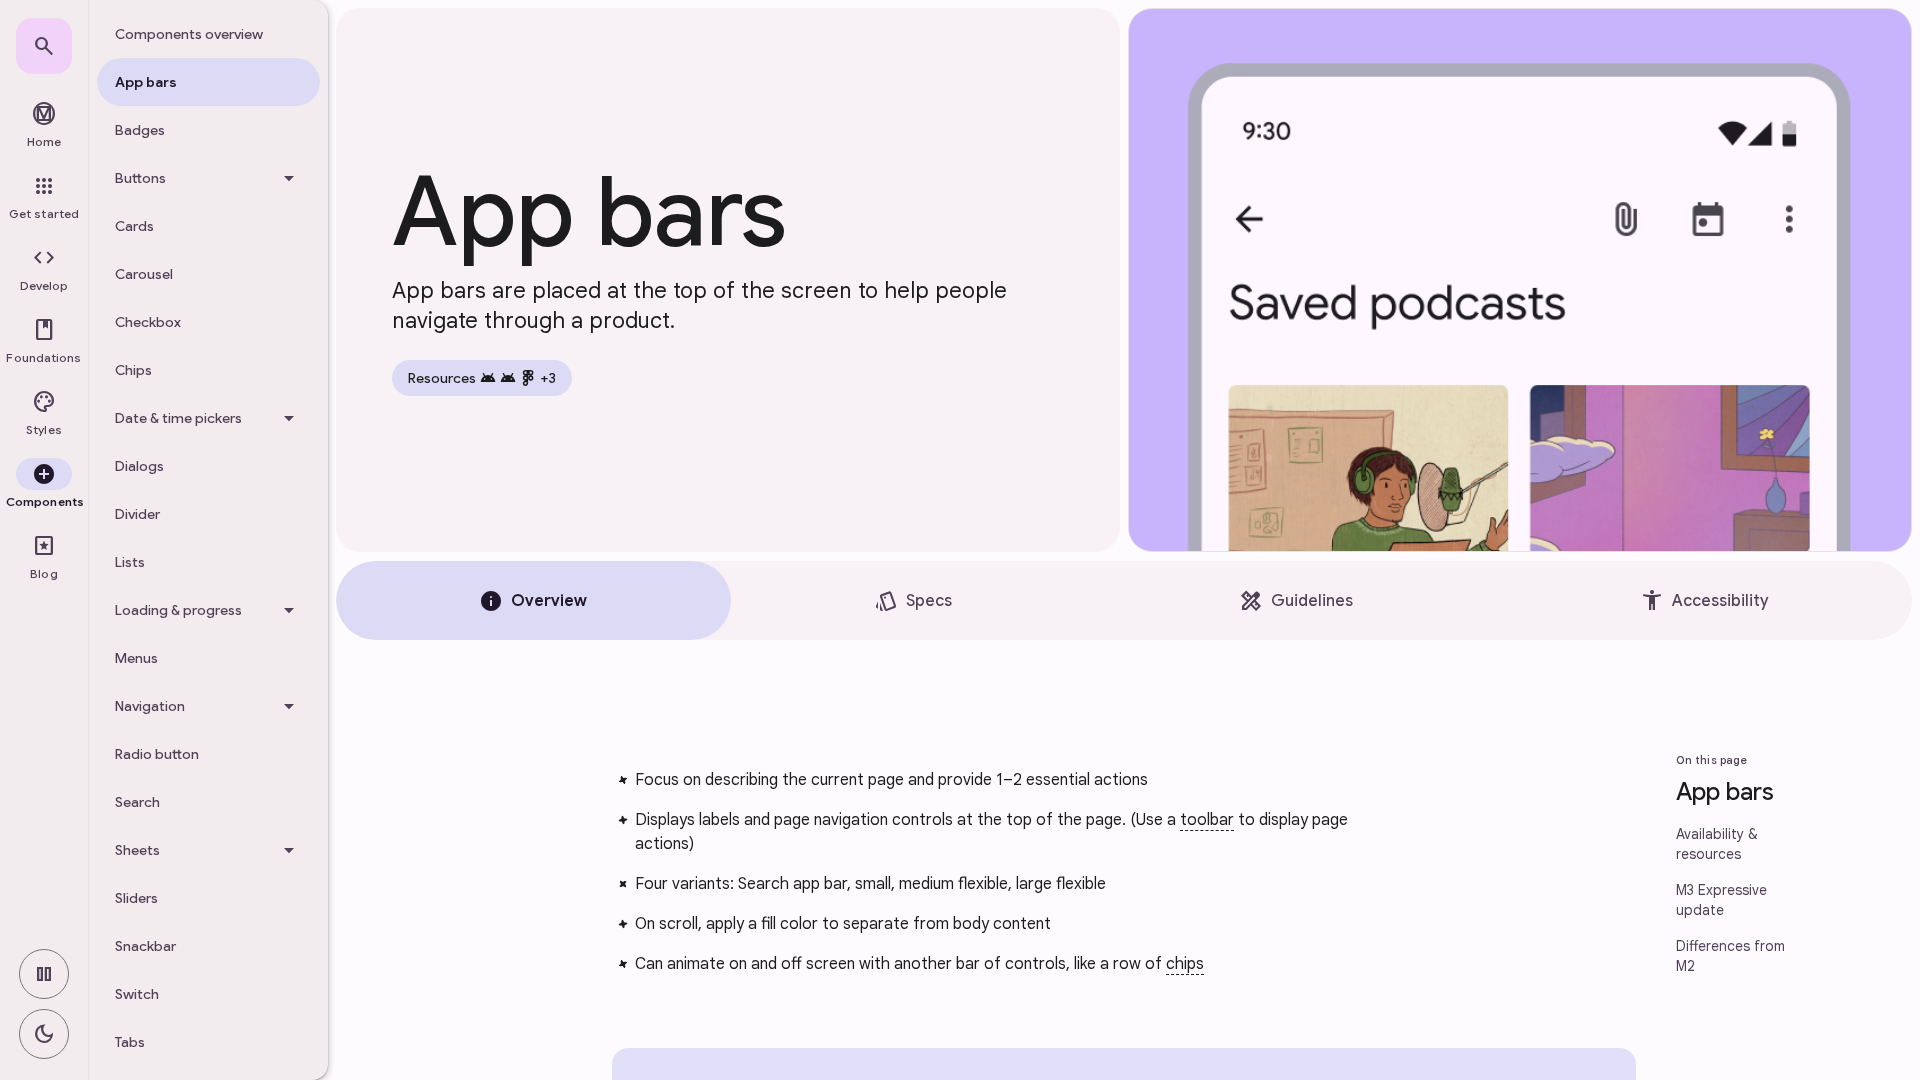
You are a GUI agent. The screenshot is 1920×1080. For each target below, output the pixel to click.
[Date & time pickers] (208, 418)
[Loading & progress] (208, 610)
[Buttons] (208, 178)
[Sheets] (208, 850)
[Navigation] (208, 706)
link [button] (568, 784)
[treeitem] (208, 34)
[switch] (44, 974)
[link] (44, 46)
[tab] (533, 600)
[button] (44, 270)
